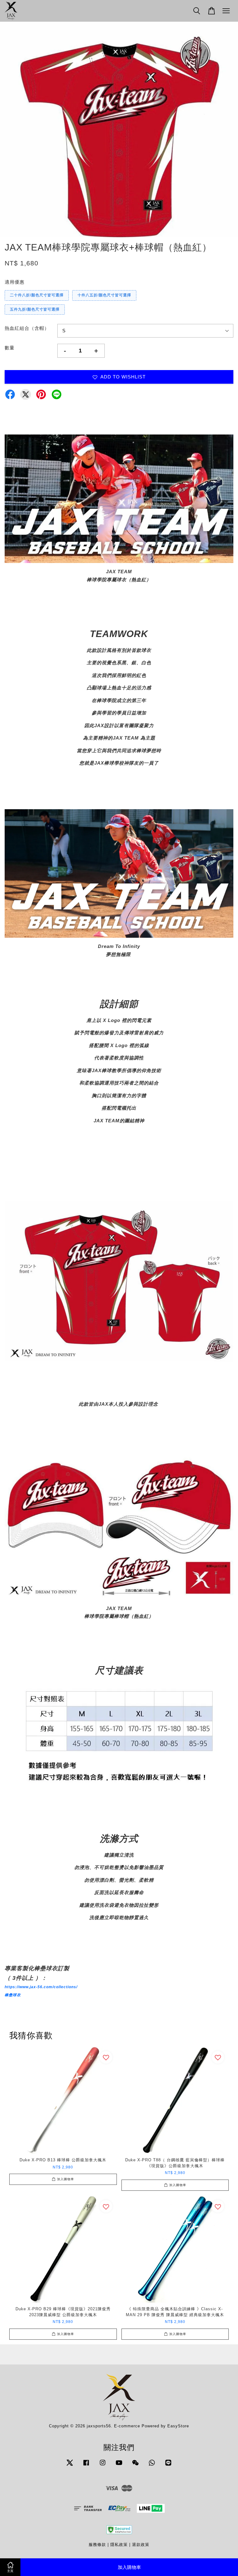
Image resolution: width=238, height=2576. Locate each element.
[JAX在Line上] (168, 2466)
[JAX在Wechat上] (135, 2466)
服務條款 (97, 2545)
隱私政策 (119, 2545)
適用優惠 (15, 282)
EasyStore (178, 2426)
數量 (10, 348)
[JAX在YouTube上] (119, 2466)
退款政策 (141, 2545)
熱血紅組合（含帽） (27, 328)
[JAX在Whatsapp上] (152, 2466)
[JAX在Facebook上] (86, 2466)
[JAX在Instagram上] (103, 2466)
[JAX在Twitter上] (70, 2466)
